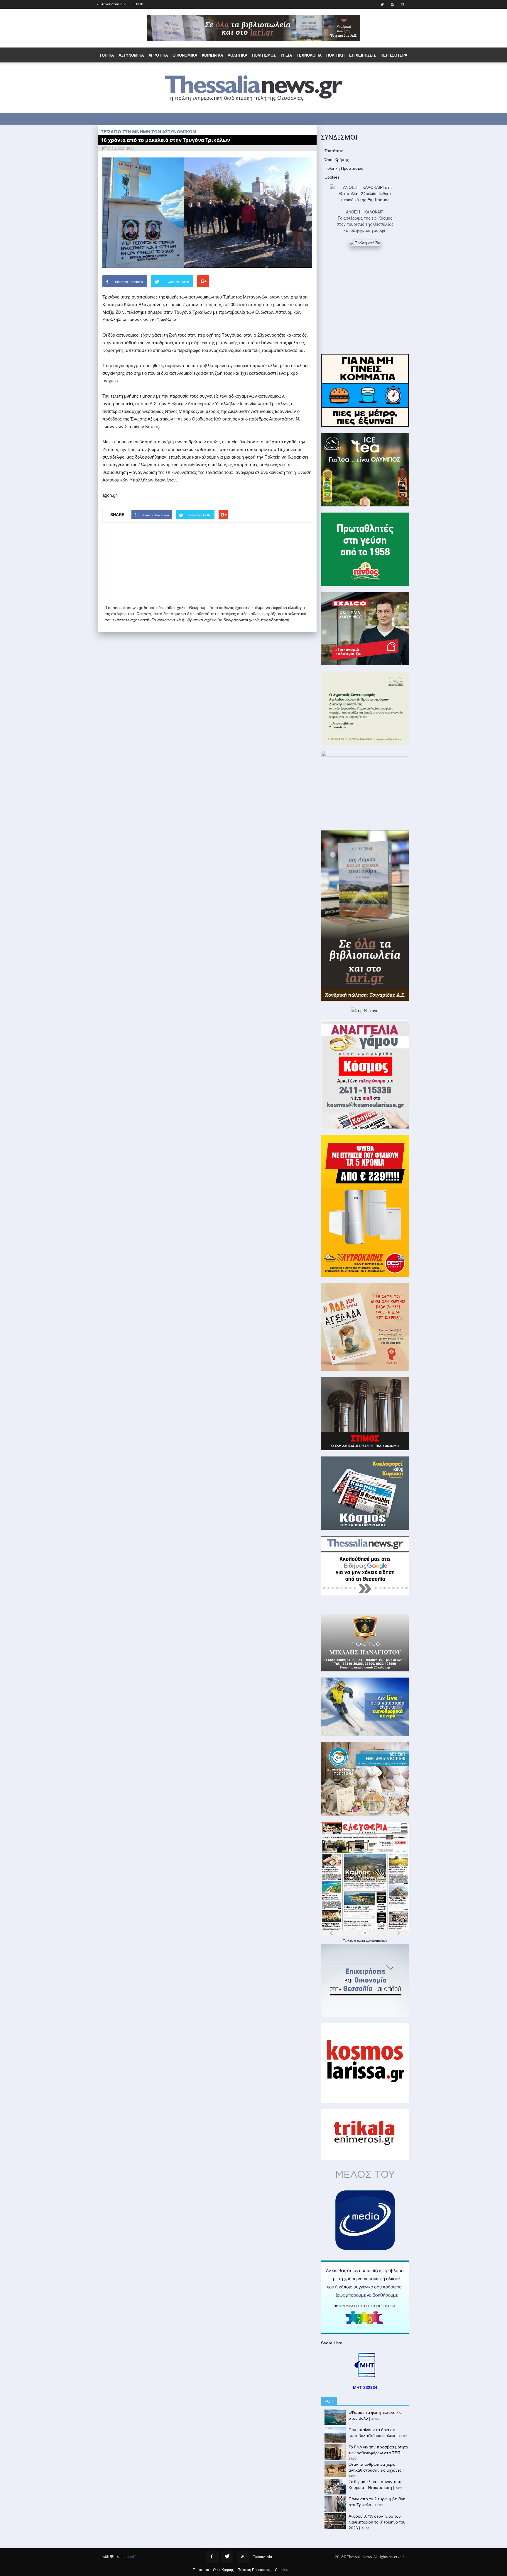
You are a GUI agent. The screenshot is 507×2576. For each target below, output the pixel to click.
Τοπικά (107, 55)
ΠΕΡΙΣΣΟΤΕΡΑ (394, 55)
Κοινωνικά (212, 55)
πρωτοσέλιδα (357, 1941)
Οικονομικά (185, 55)
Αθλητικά (238, 55)
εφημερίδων (379, 1941)
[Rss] (243, 2557)
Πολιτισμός (264, 55)
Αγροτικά (158, 55)
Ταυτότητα (334, 151)
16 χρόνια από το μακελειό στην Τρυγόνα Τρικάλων (165, 140)
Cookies (332, 177)
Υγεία (286, 55)
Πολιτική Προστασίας (344, 168)
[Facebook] (212, 2557)
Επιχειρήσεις (362, 55)
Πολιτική (335, 55)
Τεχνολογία (309, 55)
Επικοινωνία (262, 2557)
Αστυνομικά (131, 55)
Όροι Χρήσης (337, 160)
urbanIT (130, 2557)
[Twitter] (227, 2557)
